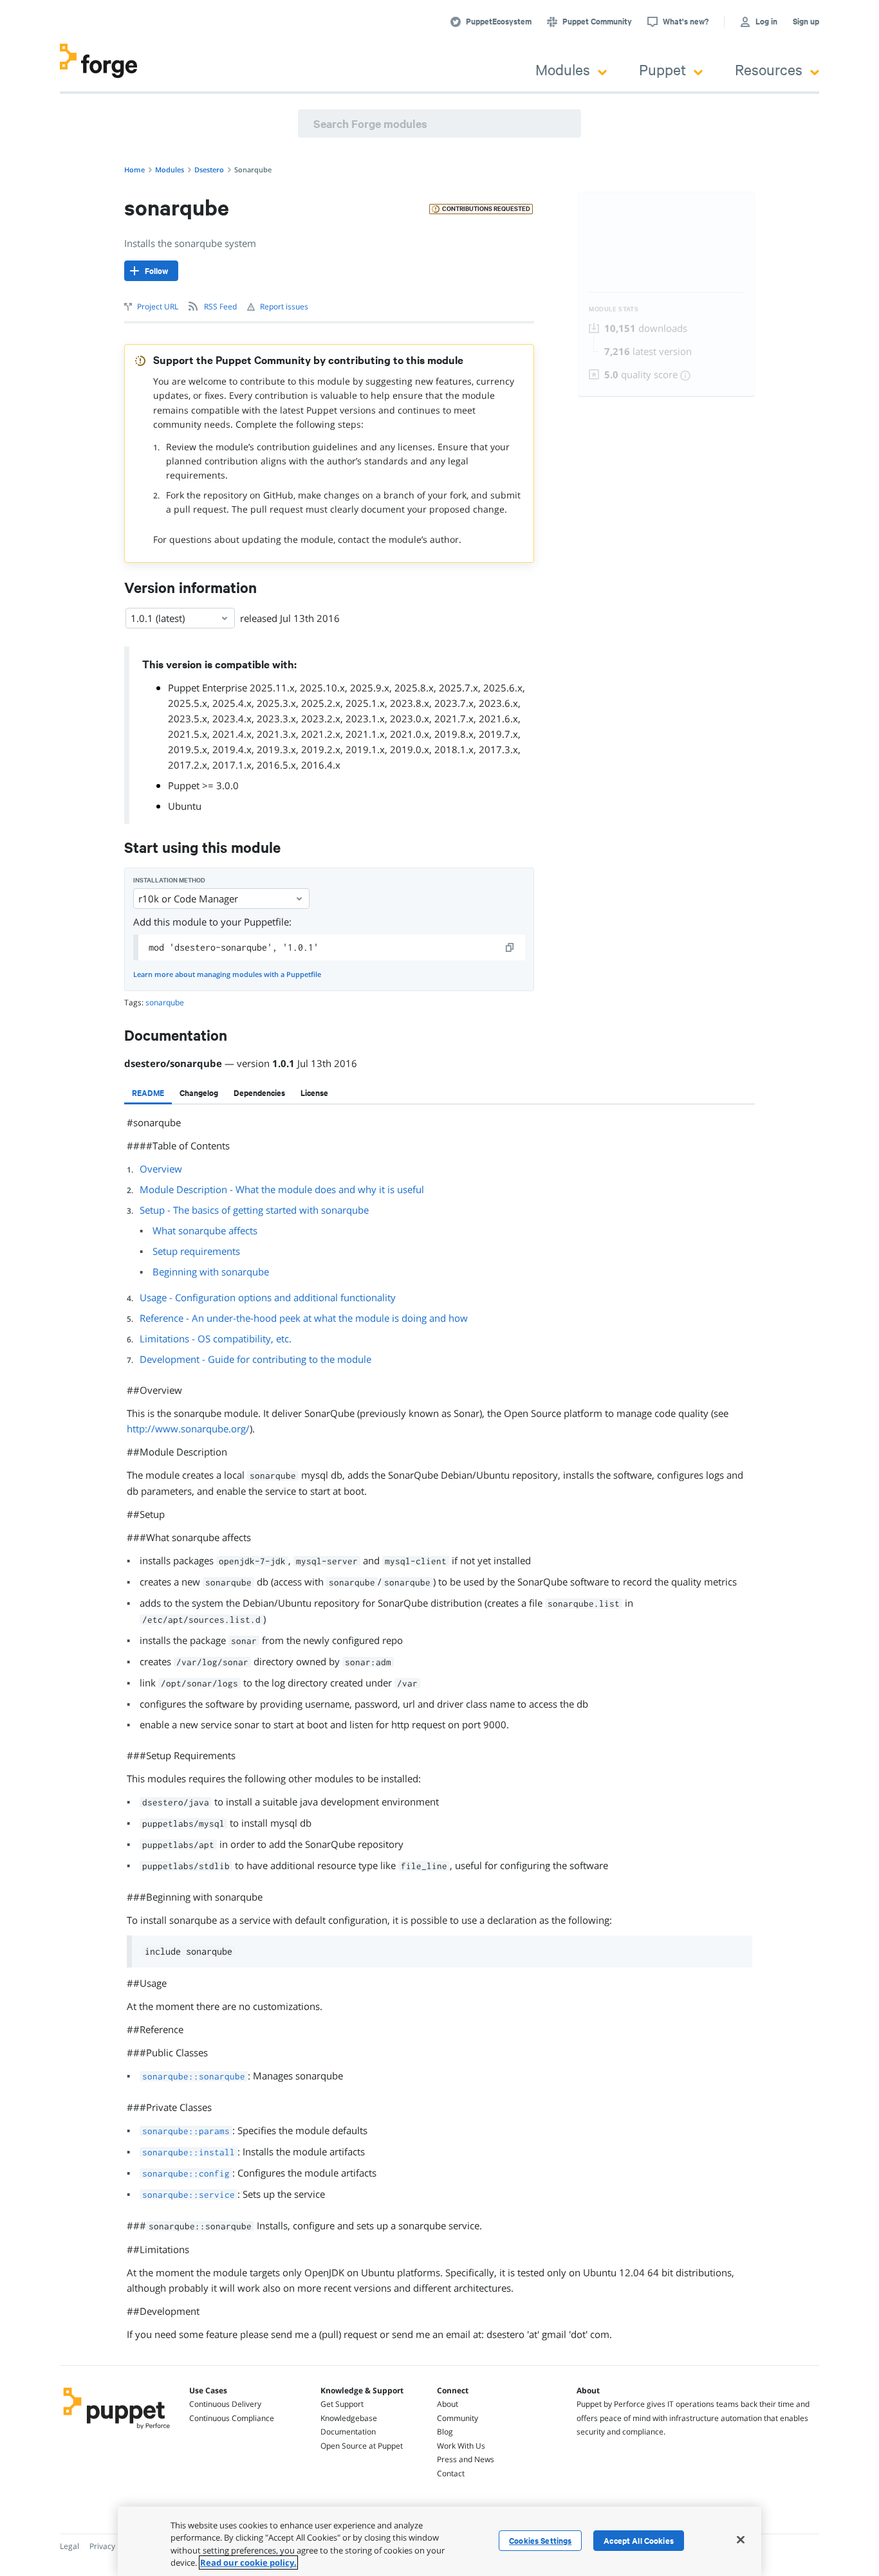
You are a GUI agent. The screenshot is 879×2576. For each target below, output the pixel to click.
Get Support (342, 2404)
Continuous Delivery (225, 2404)
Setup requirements (196, 1251)
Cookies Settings (540, 2541)
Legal (69, 2546)
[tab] (148, 1093)
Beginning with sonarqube (211, 1272)
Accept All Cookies (639, 2541)
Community (458, 2418)
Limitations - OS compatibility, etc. (216, 1338)
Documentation (348, 2432)
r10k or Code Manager (188, 899)
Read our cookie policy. (248, 2562)
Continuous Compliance (232, 2418)
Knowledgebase (349, 2418)
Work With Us (461, 2446)
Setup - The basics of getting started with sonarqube (254, 1210)
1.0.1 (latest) (158, 618)
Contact (451, 2473)
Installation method (169, 880)
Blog (445, 2432)
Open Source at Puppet (362, 2446)
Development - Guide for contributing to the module (255, 1359)
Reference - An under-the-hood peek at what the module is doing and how (304, 1318)
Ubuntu (185, 806)
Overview (161, 1169)
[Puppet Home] (117, 2431)
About (448, 2404)
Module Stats (614, 309)
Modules (563, 69)
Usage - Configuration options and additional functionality (268, 1297)
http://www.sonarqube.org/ (188, 1429)
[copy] (510, 947)
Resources (769, 69)
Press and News (466, 2459)
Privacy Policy (114, 2546)
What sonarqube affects (205, 1230)
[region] (439, 2541)
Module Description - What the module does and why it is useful (282, 1189)
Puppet (662, 69)
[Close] (741, 2539)
